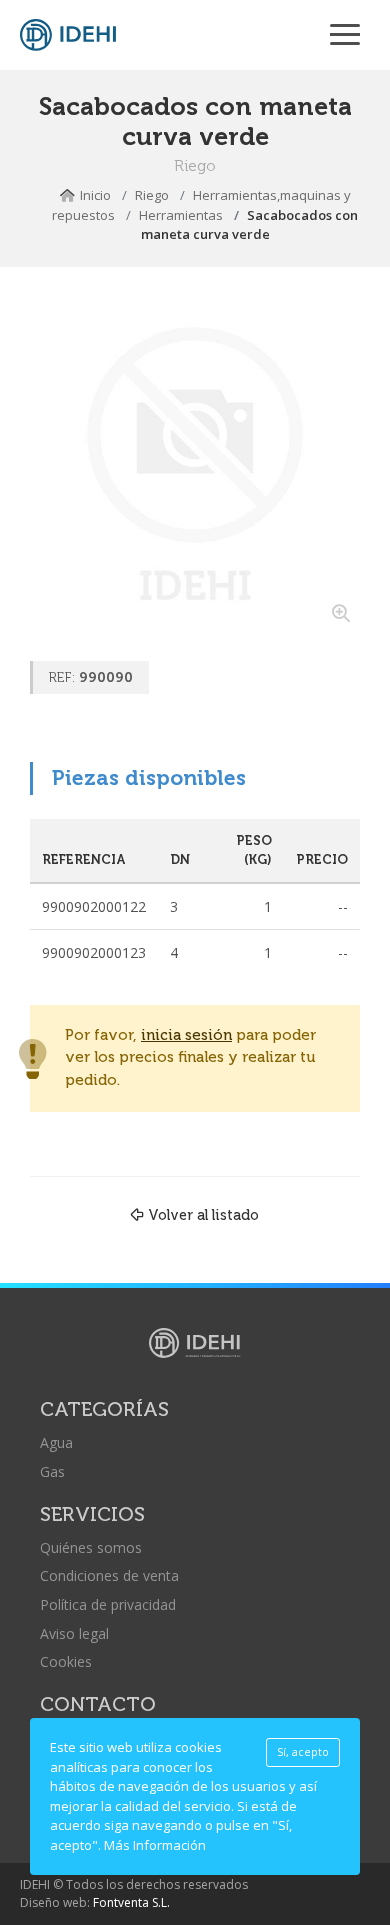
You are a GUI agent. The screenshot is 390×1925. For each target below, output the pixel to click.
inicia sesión (186, 1035)
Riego (152, 195)
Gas (52, 1471)
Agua (56, 1442)
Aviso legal (74, 1633)
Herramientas (181, 215)
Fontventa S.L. (131, 1902)
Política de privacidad (108, 1604)
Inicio (95, 195)
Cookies (66, 1661)
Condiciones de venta (109, 1575)
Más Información (155, 1845)
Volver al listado (203, 1215)
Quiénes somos (91, 1547)
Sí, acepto (303, 1752)
